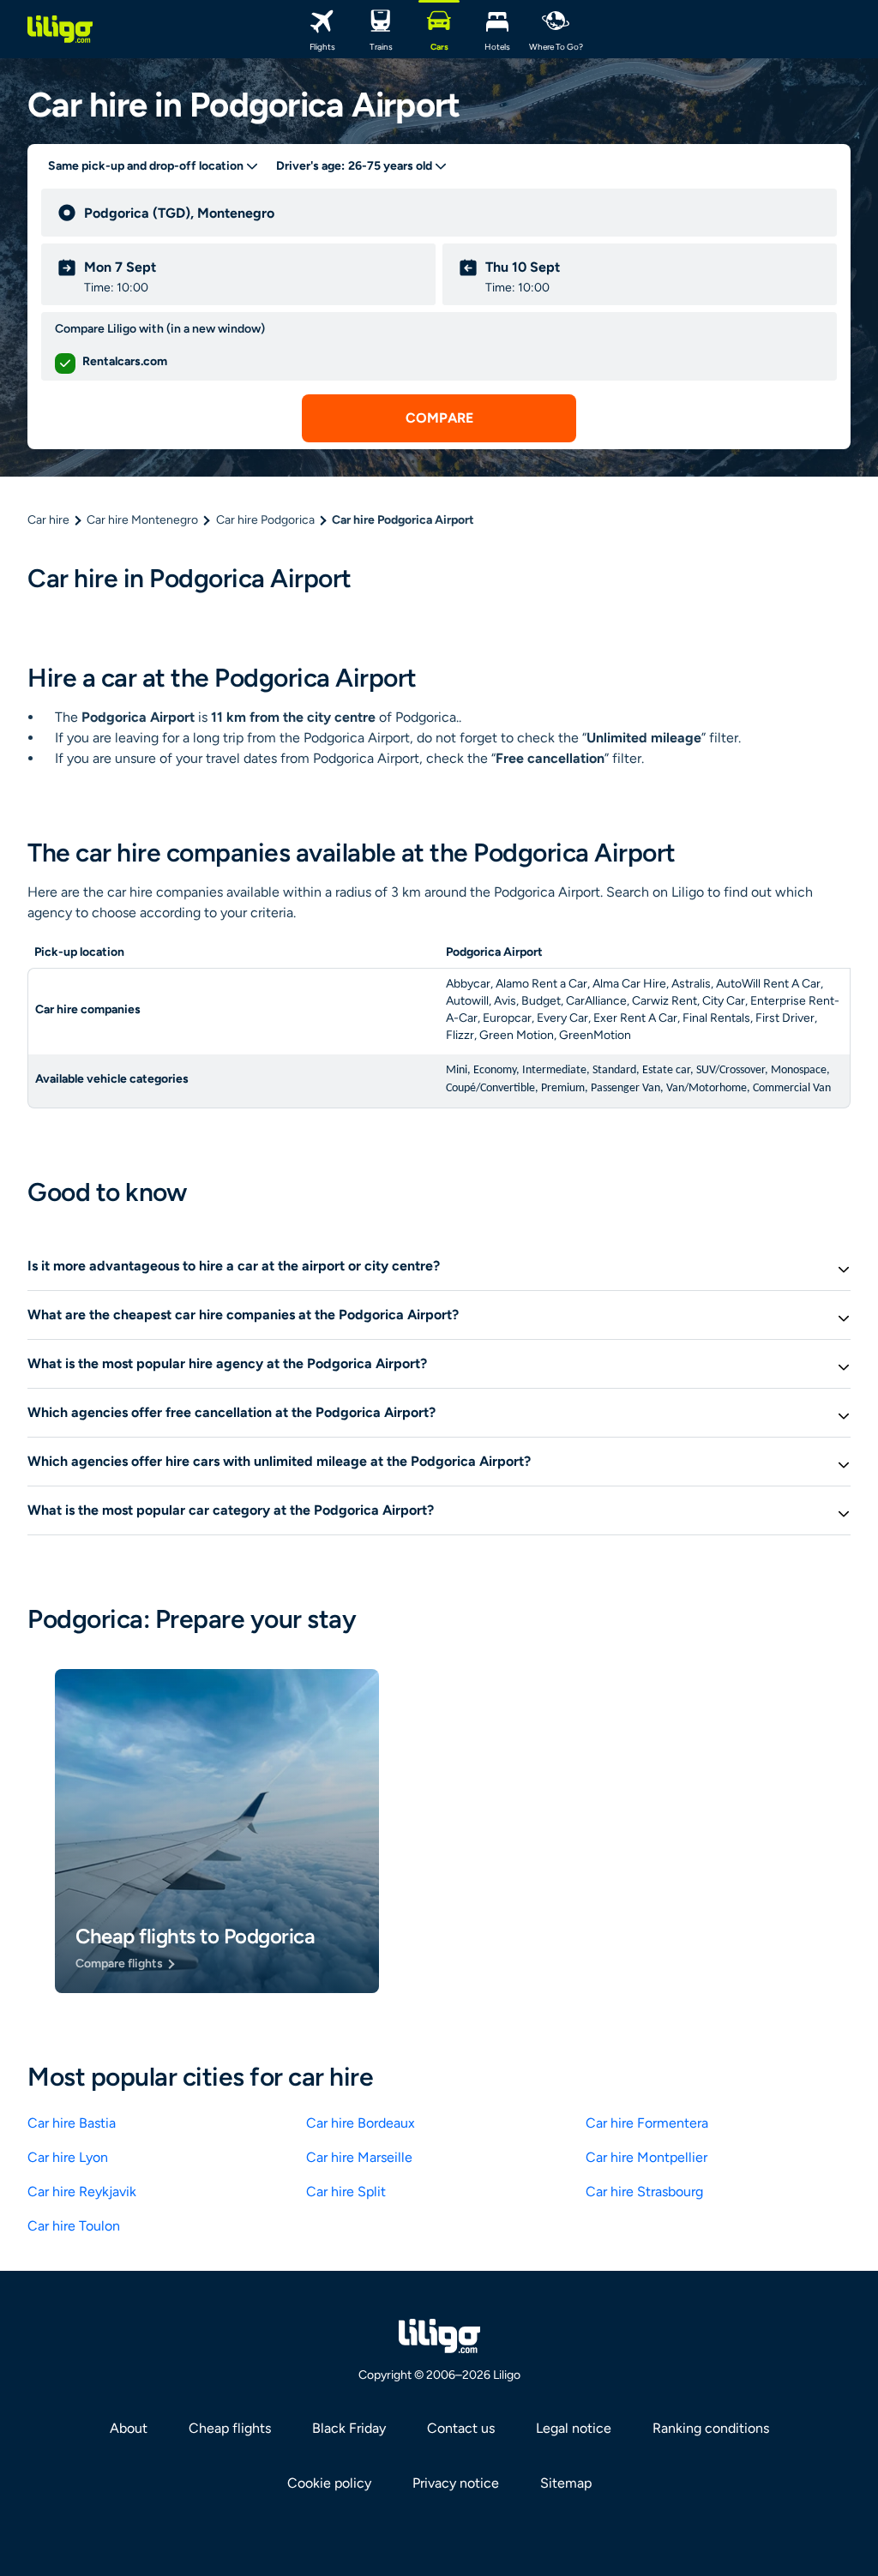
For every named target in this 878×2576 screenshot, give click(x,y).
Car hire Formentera (647, 2123)
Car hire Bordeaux (361, 2123)
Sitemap (566, 2483)
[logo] (60, 29)
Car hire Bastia (72, 2123)
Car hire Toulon (74, 2226)
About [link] (129, 2428)
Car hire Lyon (68, 2157)
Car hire (48, 520)
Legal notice (574, 2428)
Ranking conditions (711, 2428)
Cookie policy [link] (329, 2483)
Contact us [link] (461, 2428)
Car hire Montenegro (142, 520)
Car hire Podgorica (265, 520)
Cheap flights (230, 2428)
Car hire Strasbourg (644, 2192)
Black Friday (349, 2428)
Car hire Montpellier (646, 2157)
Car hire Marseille (359, 2157)
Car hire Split (346, 2192)
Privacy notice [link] (456, 2483)
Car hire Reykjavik (82, 2192)
